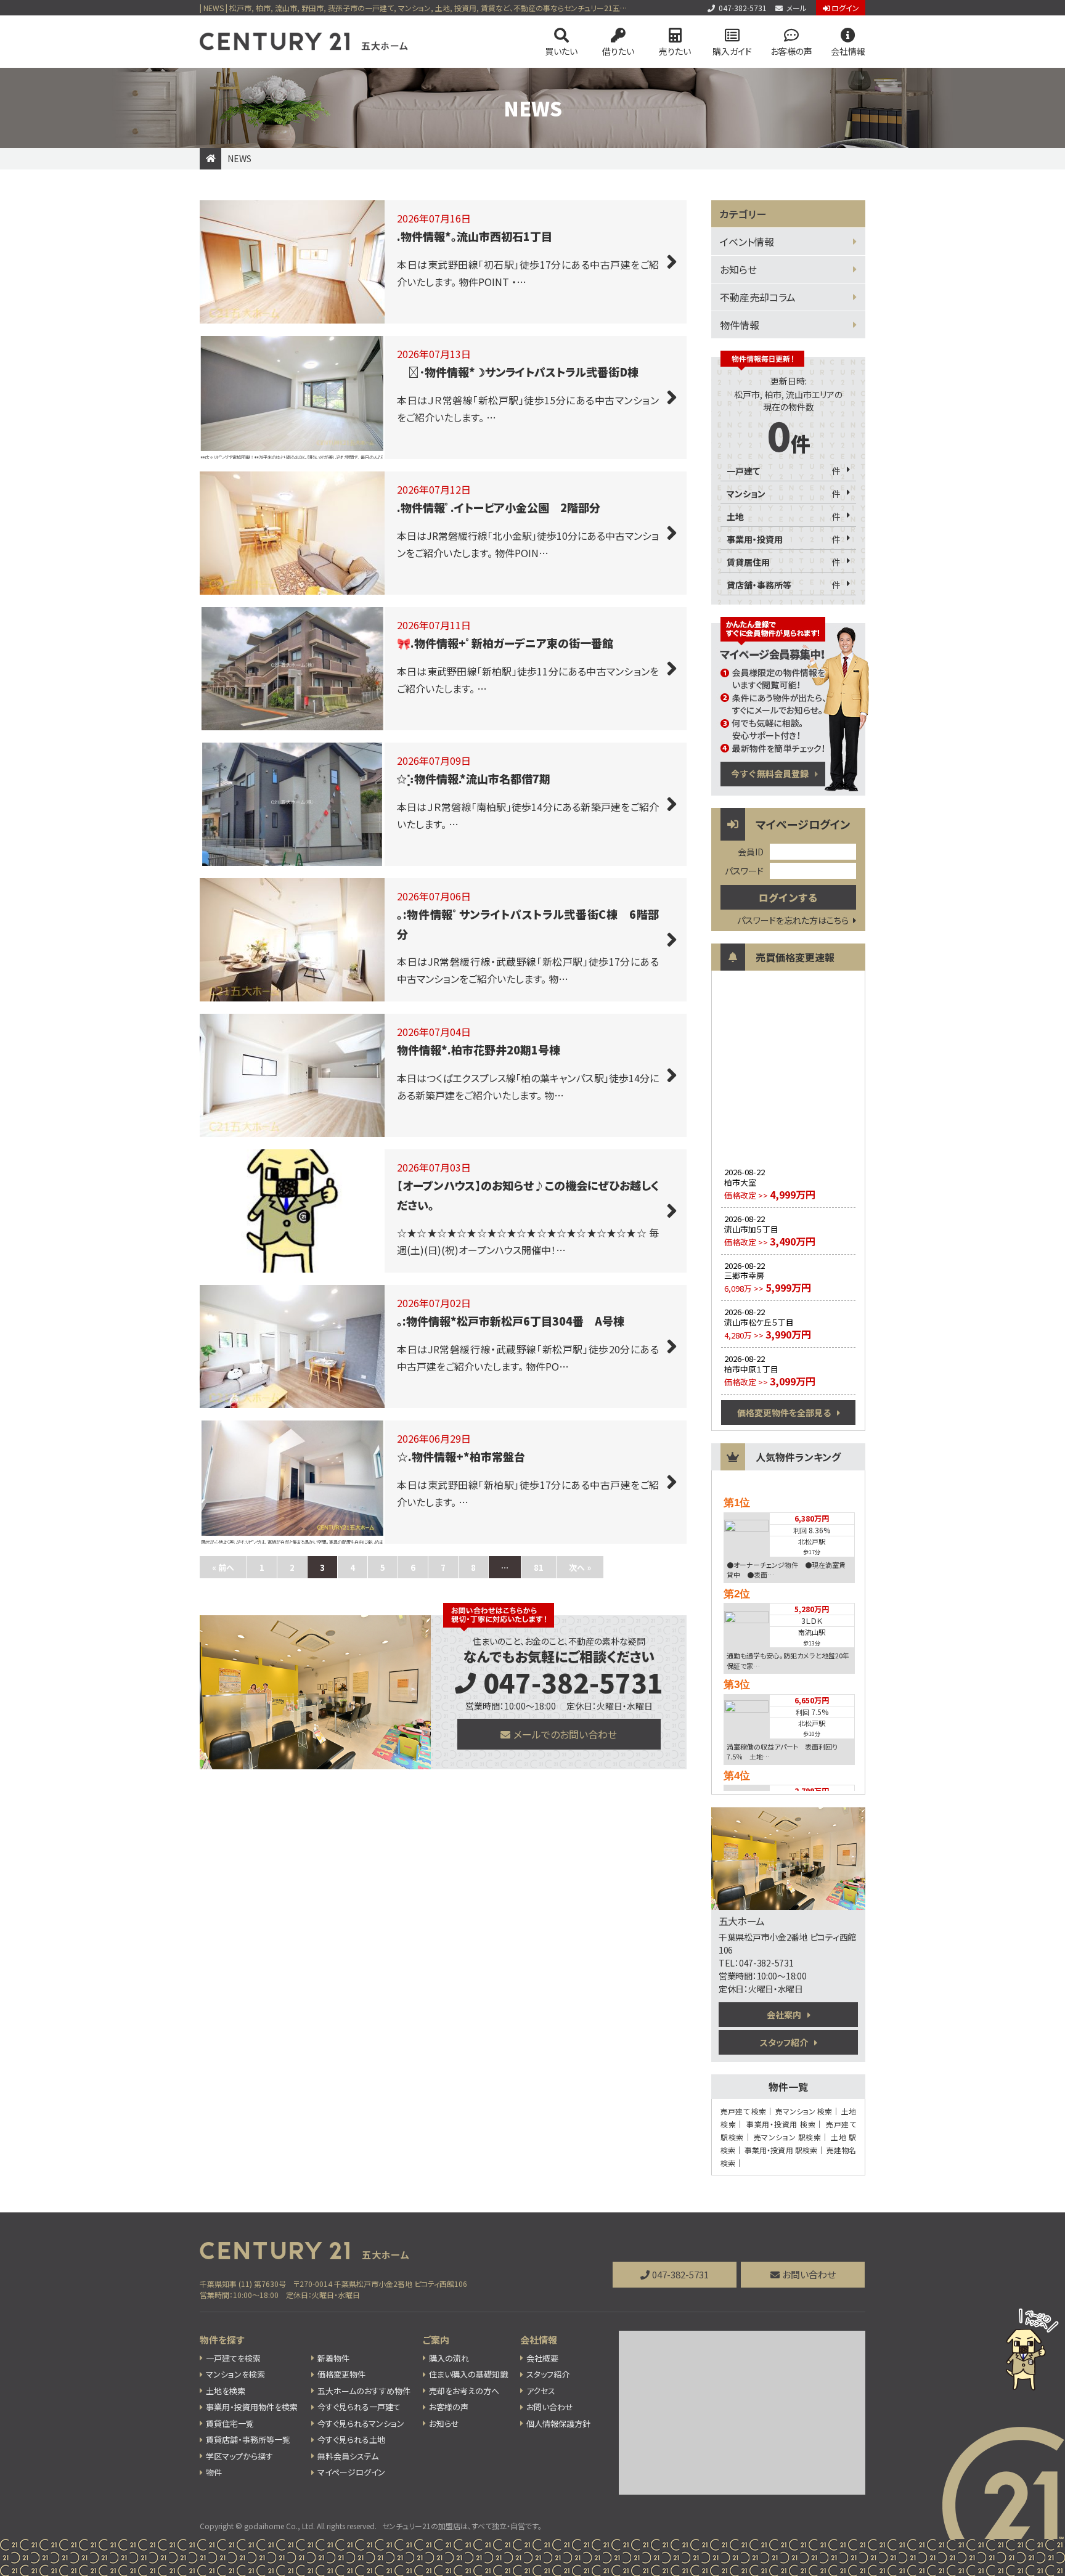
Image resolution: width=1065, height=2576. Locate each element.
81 (539, 1567)
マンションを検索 (235, 2374)
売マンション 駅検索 (788, 2137)
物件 (214, 2472)
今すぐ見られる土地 (351, 2439)
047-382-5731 (743, 8)
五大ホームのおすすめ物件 (364, 2391)
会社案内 (784, 2015)
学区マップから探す (239, 2456)
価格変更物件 (341, 2374)
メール (797, 8)
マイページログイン (351, 2472)
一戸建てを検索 (233, 2358)
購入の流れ (449, 2358)
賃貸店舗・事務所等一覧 (248, 2439)
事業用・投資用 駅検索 (781, 2150)
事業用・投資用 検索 (781, 2124)
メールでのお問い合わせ (565, 1734)
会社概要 (542, 2358)
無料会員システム (348, 2456)
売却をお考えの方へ (464, 2391)
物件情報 (740, 325)
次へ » (580, 1567)
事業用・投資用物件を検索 (252, 2407)
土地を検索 (226, 2391)
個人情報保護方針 (558, 2423)
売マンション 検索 (804, 2111)
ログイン (845, 8)
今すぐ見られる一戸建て (359, 2407)
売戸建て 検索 (743, 2111)
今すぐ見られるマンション (361, 2423)
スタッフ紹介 (784, 2042)
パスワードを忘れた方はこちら (793, 920)
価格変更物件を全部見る (784, 1412)
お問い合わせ (809, 2274)
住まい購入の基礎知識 (468, 2374)
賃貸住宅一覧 (230, 2423)
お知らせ (738, 269)
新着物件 (333, 2358)
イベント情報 (747, 242)
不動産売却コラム (758, 297)
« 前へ (223, 1567)
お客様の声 (791, 51)
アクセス (541, 2391)
